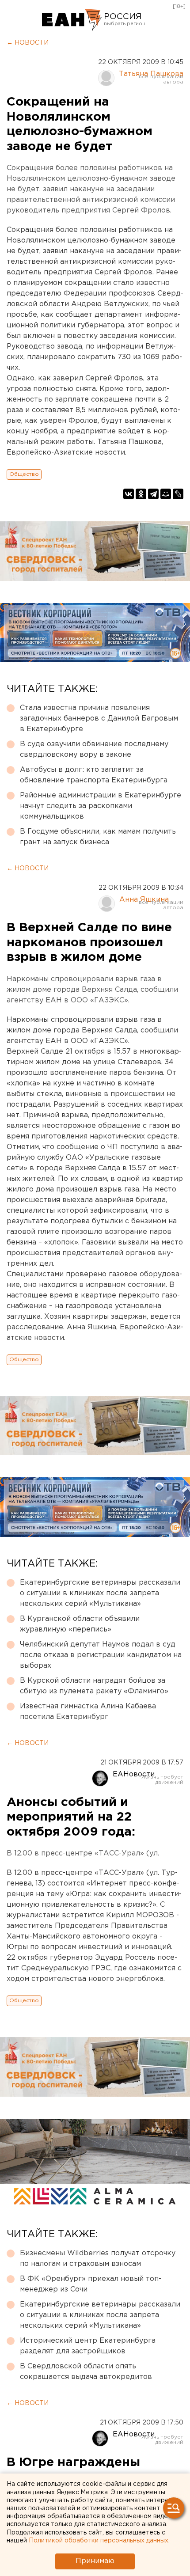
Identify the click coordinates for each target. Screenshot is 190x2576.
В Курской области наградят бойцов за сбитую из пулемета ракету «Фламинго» (94, 1686)
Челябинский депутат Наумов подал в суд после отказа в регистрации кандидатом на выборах (101, 1655)
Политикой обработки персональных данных (99, 2541)
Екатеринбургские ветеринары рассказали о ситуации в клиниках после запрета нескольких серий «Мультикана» (100, 1593)
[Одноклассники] (141, 494)
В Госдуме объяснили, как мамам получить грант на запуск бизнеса (98, 837)
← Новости (28, 43)
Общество (24, 474)
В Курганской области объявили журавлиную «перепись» (80, 1624)
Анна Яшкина (144, 900)
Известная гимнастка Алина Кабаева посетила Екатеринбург (88, 1712)
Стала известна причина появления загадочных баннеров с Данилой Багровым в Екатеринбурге (99, 719)
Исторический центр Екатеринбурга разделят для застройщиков (88, 2346)
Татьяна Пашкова (151, 74)
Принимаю (95, 2561)
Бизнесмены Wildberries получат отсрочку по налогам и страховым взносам (98, 2259)
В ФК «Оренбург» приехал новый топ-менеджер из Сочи (91, 2284)
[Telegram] (153, 494)
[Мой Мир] (166, 494)
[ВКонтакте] (129, 494)
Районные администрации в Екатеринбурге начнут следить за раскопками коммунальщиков (101, 806)
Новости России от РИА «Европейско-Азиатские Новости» (72, 20)
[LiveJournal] (178, 494)
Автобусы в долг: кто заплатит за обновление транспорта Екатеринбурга (94, 775)
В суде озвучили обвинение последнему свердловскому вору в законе (94, 749)
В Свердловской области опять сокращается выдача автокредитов (86, 2372)
